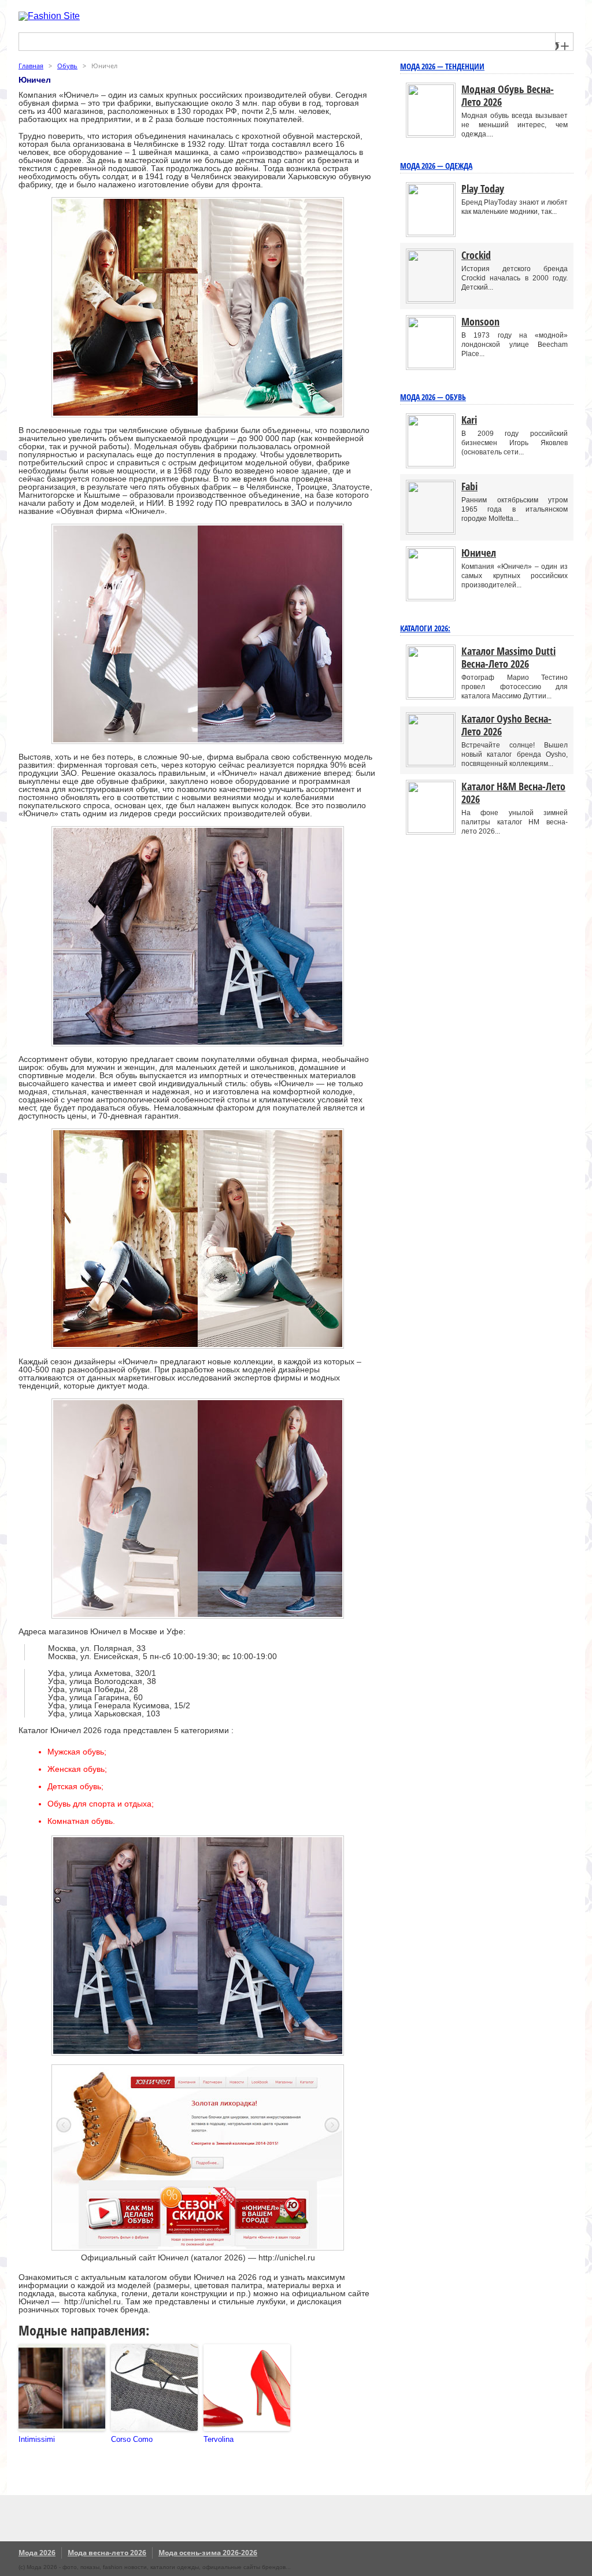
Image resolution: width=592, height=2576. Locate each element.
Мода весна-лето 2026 (107, 2553)
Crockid (476, 255)
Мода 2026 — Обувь (433, 397)
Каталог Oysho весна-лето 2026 (506, 725)
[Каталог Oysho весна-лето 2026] (431, 763)
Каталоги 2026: (425, 628)
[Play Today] (431, 233)
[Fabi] (431, 530)
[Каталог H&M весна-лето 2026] (431, 830)
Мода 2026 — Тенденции (442, 66)
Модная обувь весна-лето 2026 (508, 95)
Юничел (479, 553)
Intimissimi (37, 2439)
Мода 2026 (37, 2553)
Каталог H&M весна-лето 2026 (513, 793)
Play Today (483, 188)
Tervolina (219, 2439)
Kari (469, 420)
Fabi (469, 486)
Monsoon (480, 321)
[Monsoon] (431, 366)
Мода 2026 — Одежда (436, 166)
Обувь (67, 66)
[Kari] (431, 464)
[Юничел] (431, 597)
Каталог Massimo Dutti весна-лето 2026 (508, 657)
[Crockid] (431, 299)
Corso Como (132, 2439)
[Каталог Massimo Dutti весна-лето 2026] (431, 695)
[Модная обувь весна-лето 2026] (431, 133)
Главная (31, 66)
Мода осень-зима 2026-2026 (208, 2553)
